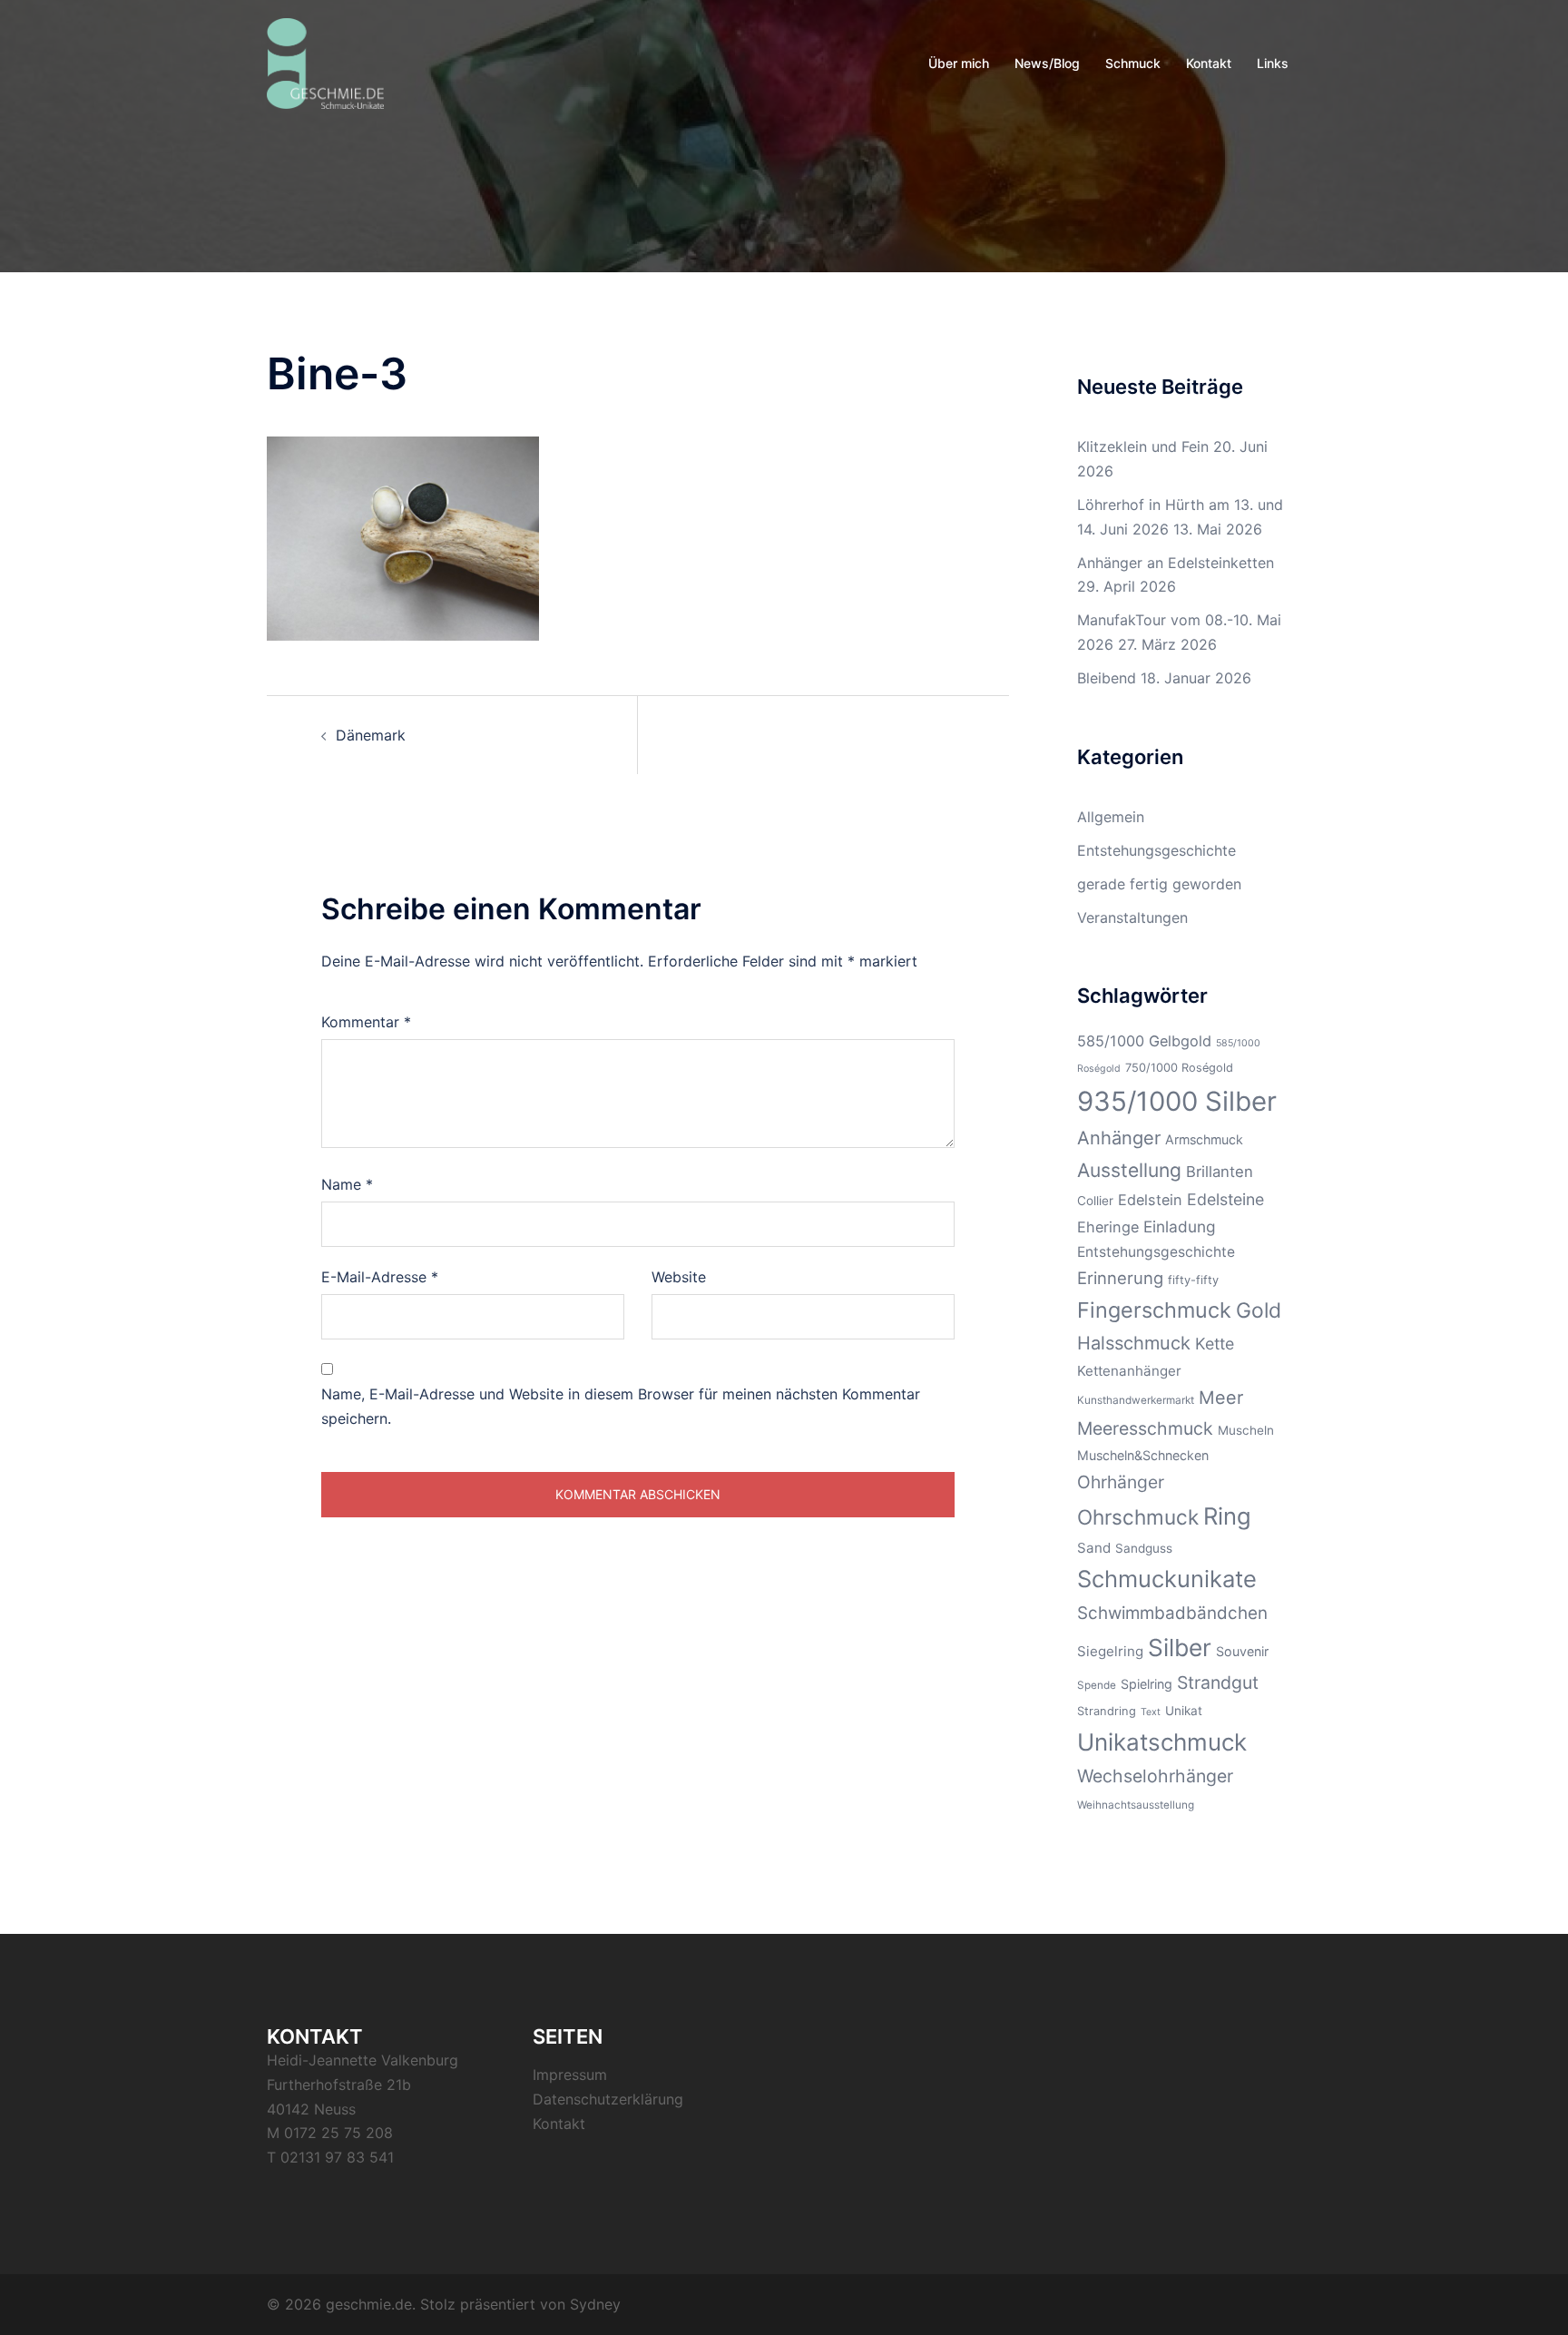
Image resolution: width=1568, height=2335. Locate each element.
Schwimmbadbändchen (1172, 1613)
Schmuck (1133, 63)
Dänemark (371, 735)
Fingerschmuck (1154, 1310)
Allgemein (1111, 817)
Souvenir (1242, 1651)
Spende (1097, 1685)
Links (1273, 63)
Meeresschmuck (1145, 1428)
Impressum (570, 2075)
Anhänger (1119, 1138)
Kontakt (1209, 63)
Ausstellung (1129, 1170)
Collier (1095, 1201)
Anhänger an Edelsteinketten (1176, 563)
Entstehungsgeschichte (1156, 850)
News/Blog (1047, 63)
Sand (1094, 1548)
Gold (1259, 1310)
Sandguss (1144, 1548)
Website (679, 1277)
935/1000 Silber (1177, 1101)
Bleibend (1107, 678)
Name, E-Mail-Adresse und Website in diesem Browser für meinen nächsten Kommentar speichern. (621, 1406)
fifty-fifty (1193, 1280)
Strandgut (1218, 1683)
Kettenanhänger (1129, 1371)
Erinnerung (1120, 1278)
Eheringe (1108, 1227)
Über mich (959, 63)
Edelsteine (1225, 1199)
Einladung (1180, 1226)
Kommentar (366, 1022)
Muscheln (1246, 1430)
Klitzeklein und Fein (1143, 446)
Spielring (1147, 1684)
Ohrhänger (1121, 1482)
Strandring (1107, 1711)
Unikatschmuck (1162, 1742)
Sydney (595, 2304)
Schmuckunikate (1167, 1579)
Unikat (1184, 1711)
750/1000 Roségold (1179, 1068)
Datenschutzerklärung (608, 2099)
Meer (1221, 1398)
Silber (1180, 1648)
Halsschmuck (1134, 1343)
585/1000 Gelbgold (1144, 1041)
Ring (1227, 1516)
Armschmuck (1204, 1139)
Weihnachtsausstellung (1136, 1805)
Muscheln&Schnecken (1143, 1455)
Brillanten (1220, 1172)
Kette (1215, 1344)
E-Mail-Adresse (380, 1277)
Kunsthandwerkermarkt (1136, 1400)
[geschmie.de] (325, 62)
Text (1151, 1712)
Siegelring (1110, 1651)
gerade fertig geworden (1159, 884)
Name (347, 1184)
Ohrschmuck (1138, 1517)
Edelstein (1150, 1200)
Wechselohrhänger (1155, 1776)
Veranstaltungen (1132, 917)
